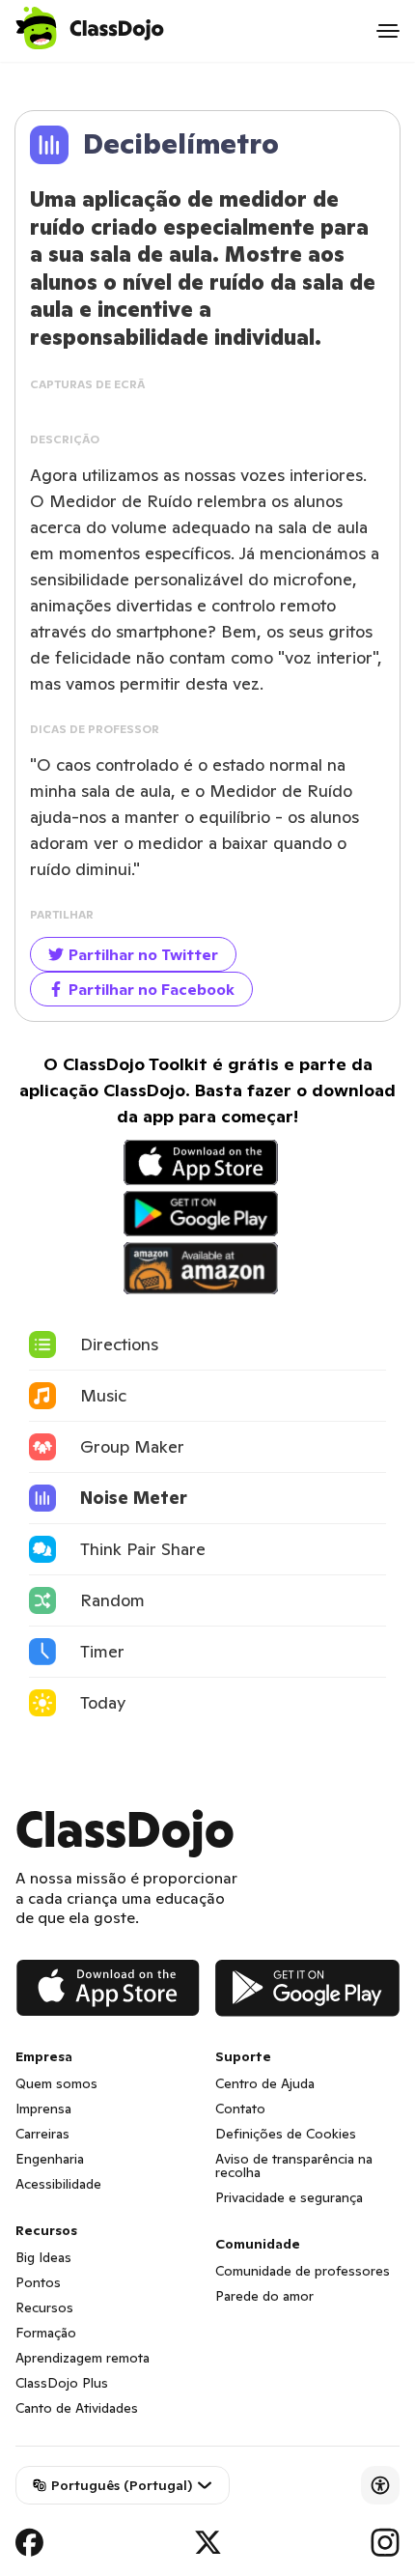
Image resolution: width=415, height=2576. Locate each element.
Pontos (38, 2282)
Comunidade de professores (303, 2271)
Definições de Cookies (286, 2134)
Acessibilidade (58, 2184)
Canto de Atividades (77, 2408)
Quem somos (56, 2083)
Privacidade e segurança (289, 2197)
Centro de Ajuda (265, 2083)
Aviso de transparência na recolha (294, 2166)
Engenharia (50, 2159)
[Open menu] (388, 31)
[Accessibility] (380, 2485)
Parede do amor (264, 2296)
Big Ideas (43, 2257)
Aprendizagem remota (83, 2358)
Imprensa (43, 2109)
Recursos (44, 2307)
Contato (240, 2109)
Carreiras (42, 2134)
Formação (46, 2333)
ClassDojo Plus (62, 2383)
